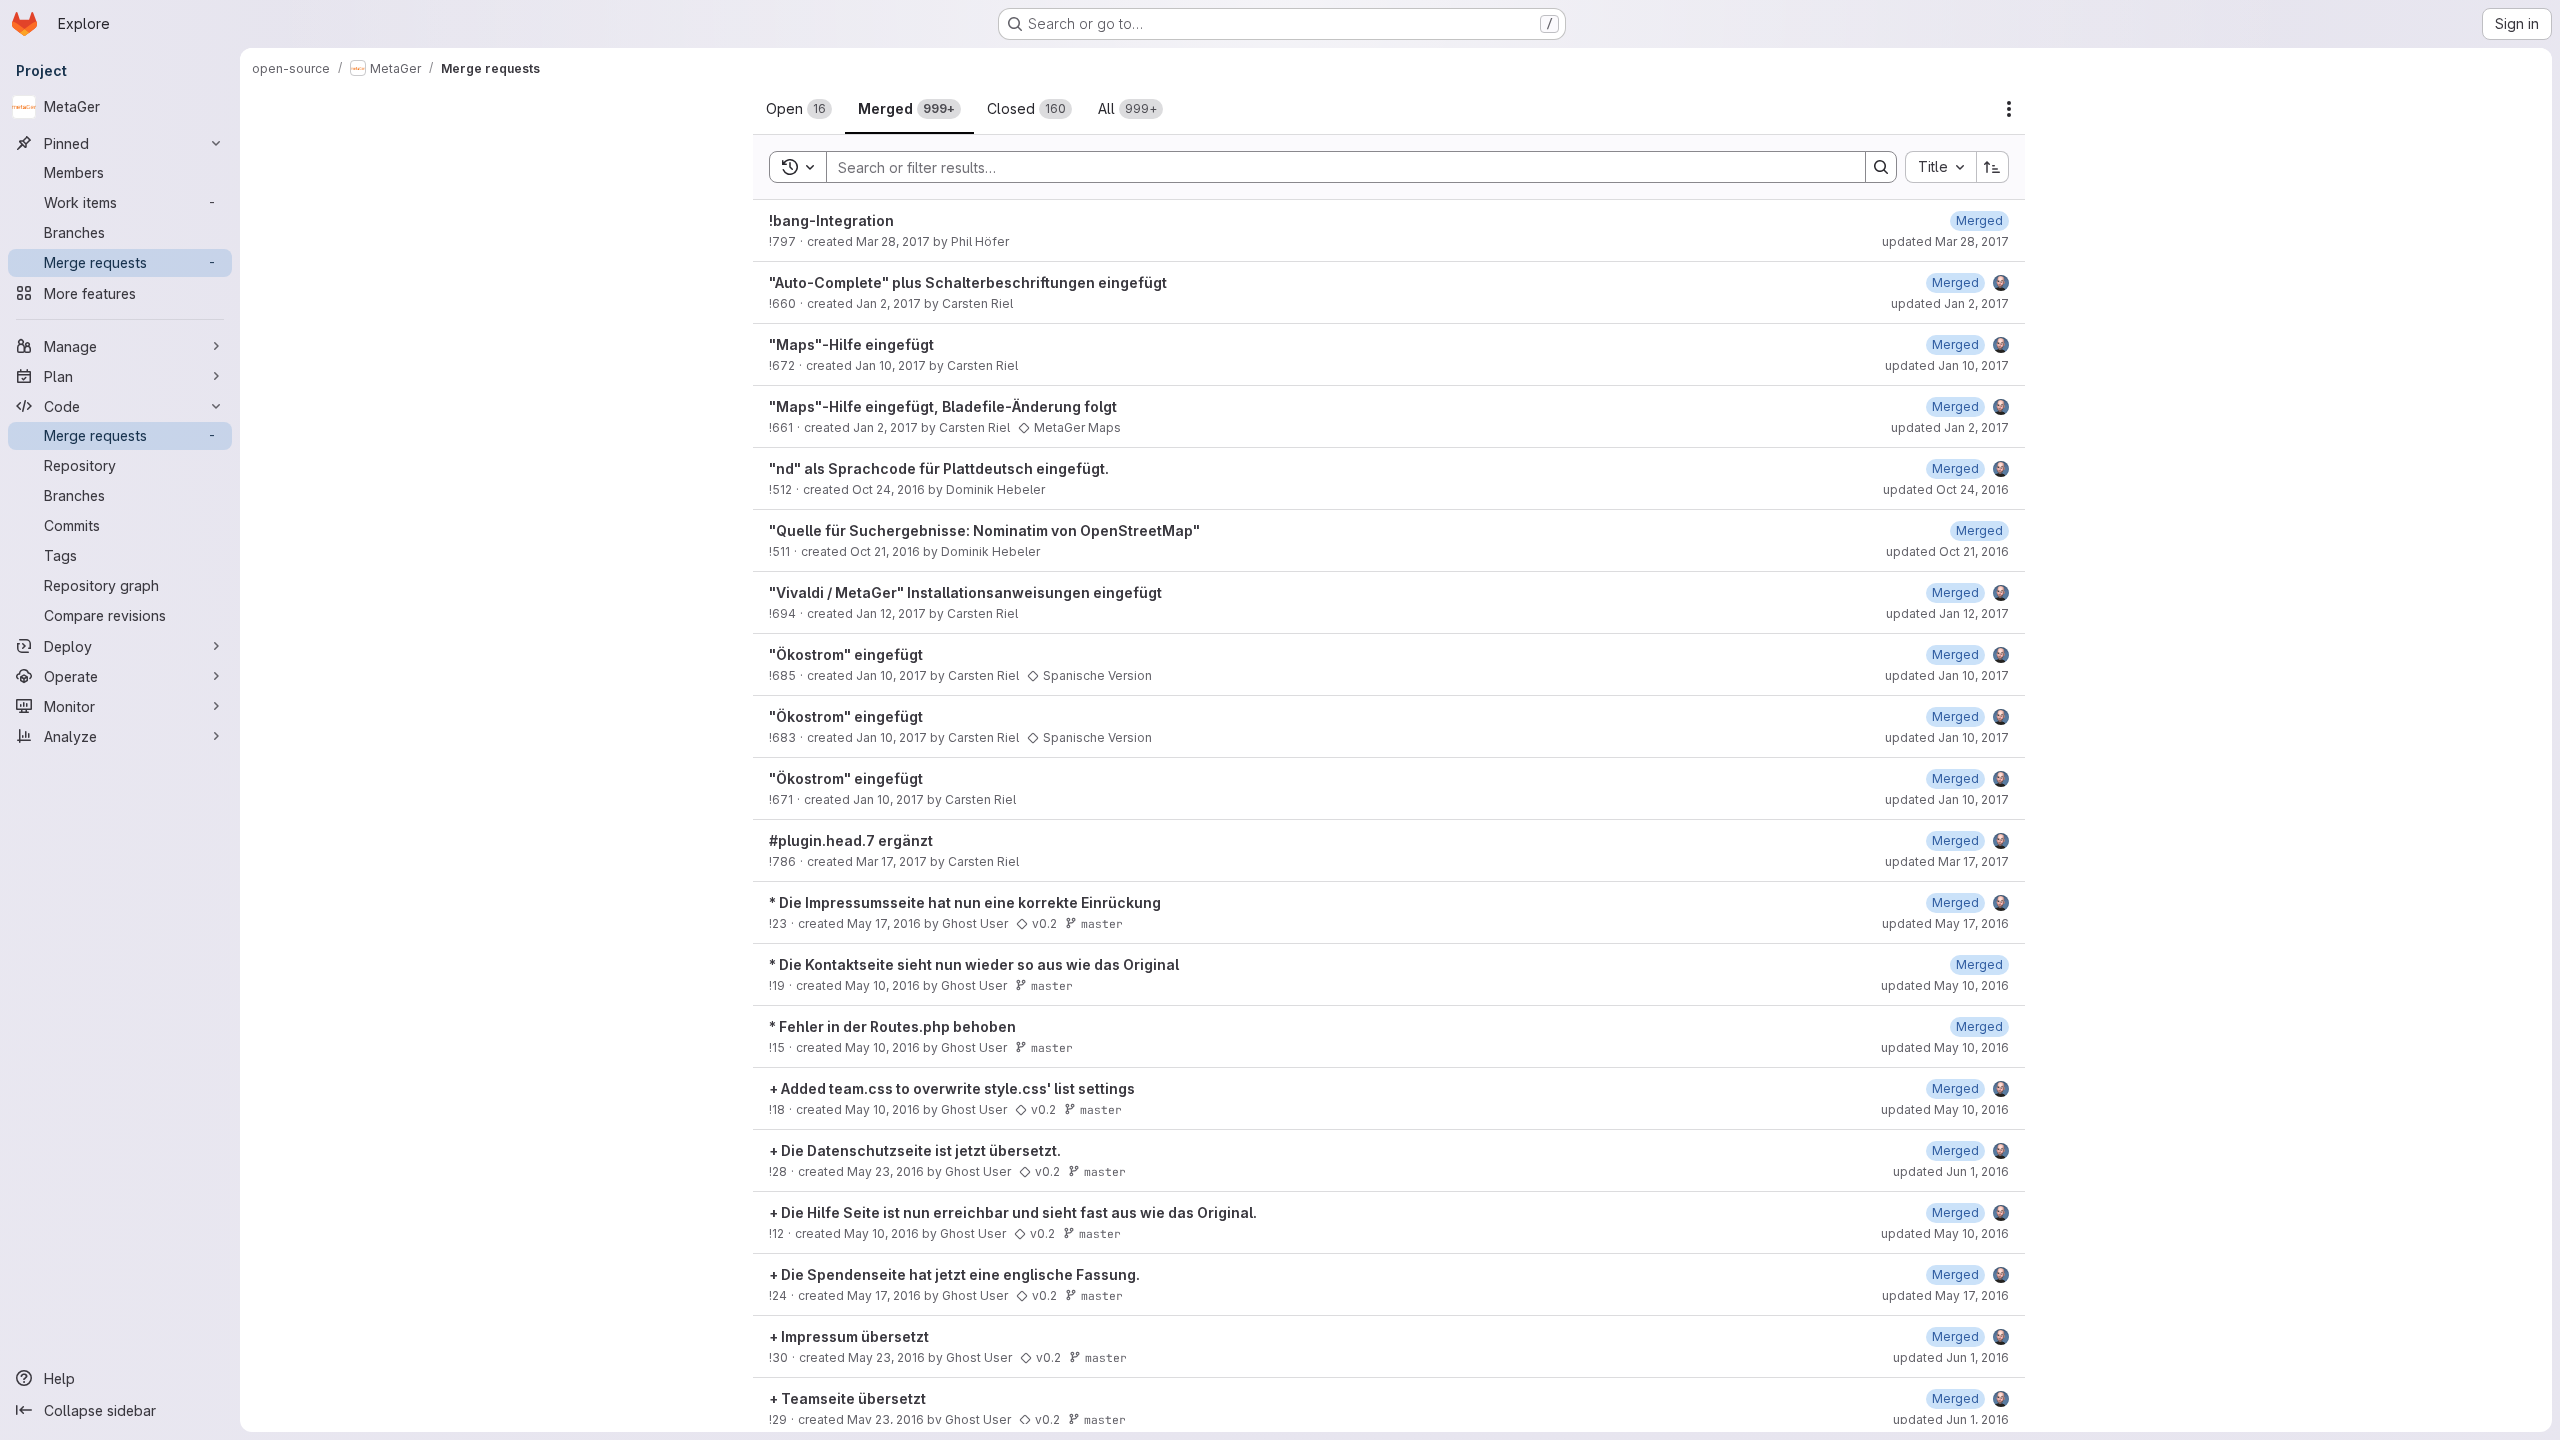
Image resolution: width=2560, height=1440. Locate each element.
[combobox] (1940, 167)
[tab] (799, 109)
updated (1945, 241)
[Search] (1881, 167)
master (1102, 923)
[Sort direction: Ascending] (1993, 167)
